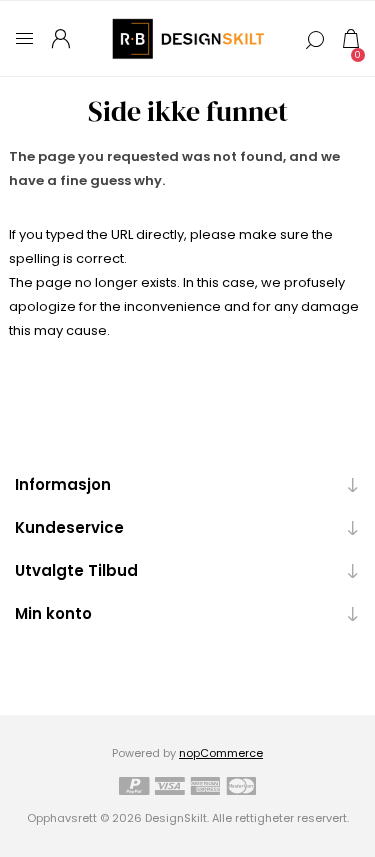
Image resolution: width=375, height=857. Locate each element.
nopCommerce (221, 753)
